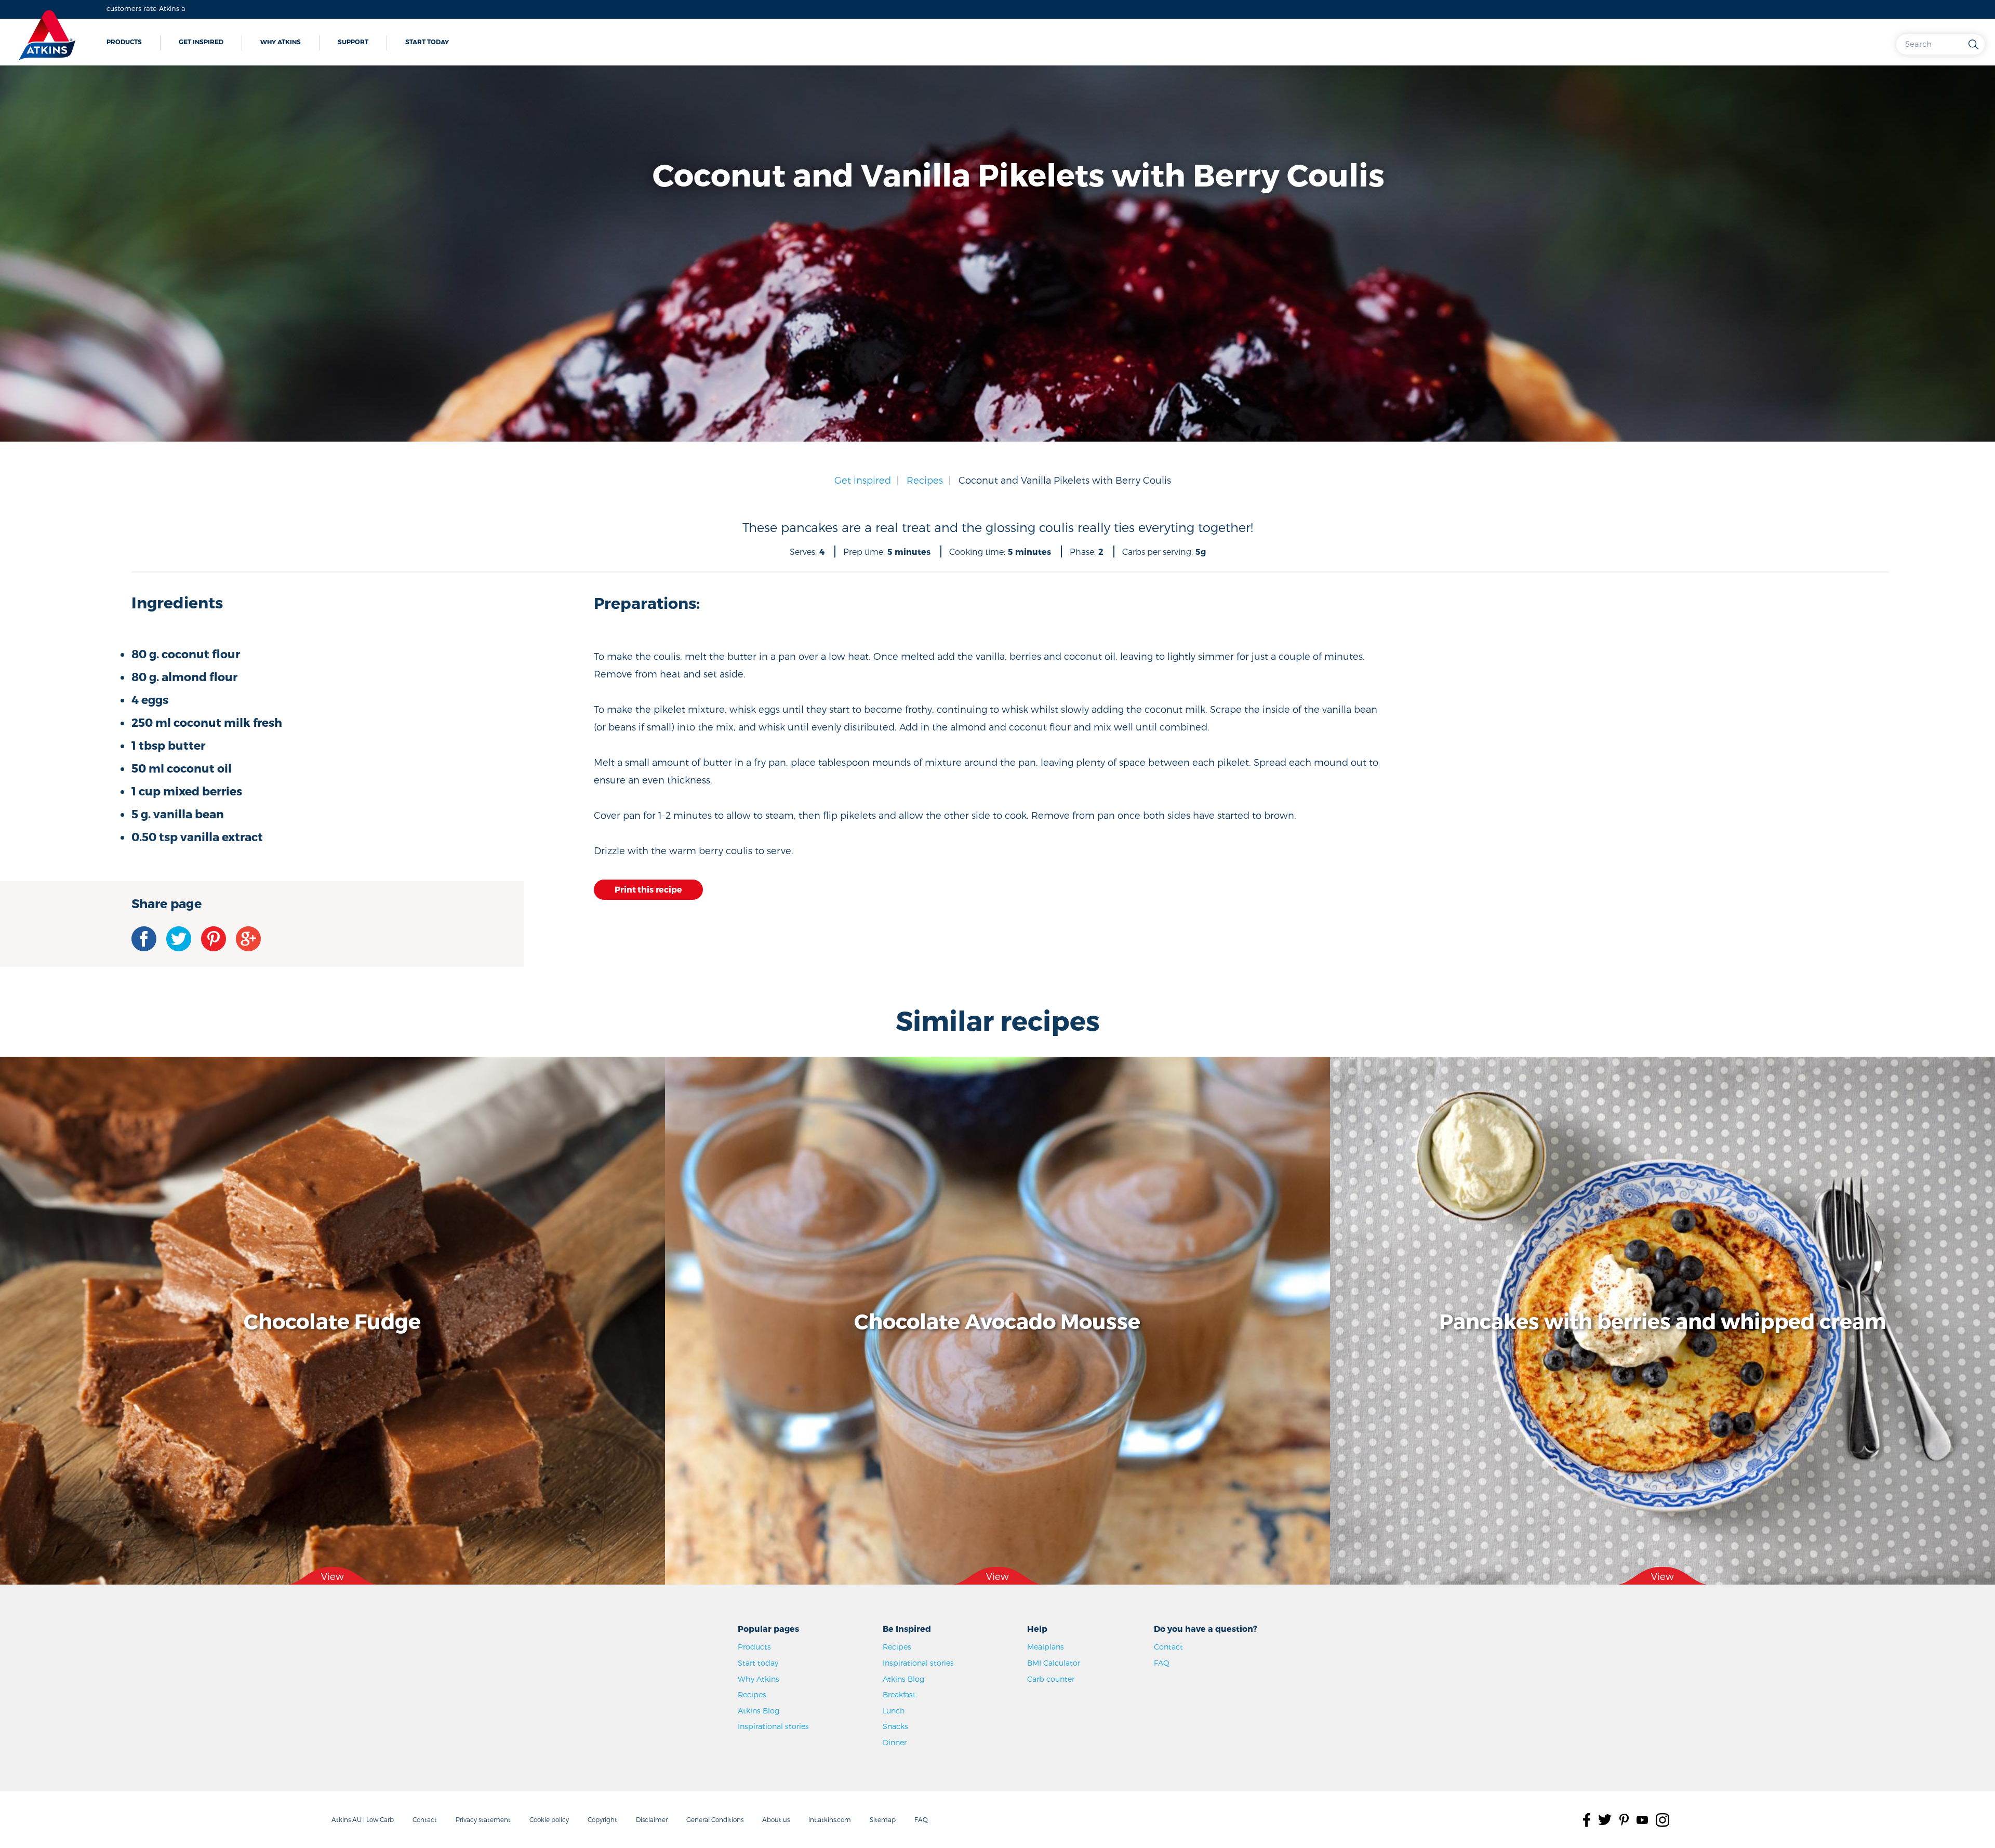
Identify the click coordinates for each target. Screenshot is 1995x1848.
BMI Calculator (1054, 1663)
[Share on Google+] (248, 939)
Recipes (925, 480)
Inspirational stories (773, 1726)
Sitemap (883, 1819)
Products (124, 42)
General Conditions (715, 1819)
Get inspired (201, 42)
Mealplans (1046, 1647)
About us (776, 1819)
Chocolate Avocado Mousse (997, 1321)
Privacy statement (483, 1819)
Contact (1168, 1647)
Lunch (894, 1711)
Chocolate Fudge (332, 1321)
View (332, 1576)
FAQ (1162, 1663)
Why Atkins (281, 42)
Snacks (895, 1726)
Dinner (895, 1742)
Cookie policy (549, 1819)
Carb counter (1051, 1679)
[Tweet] (179, 939)
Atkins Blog (759, 1711)
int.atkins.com (830, 1819)
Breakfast (899, 1694)
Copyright (602, 1819)
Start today (427, 42)
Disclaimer (652, 1819)
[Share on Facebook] (144, 939)
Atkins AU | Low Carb (363, 1819)
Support (353, 42)
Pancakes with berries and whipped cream (1662, 1321)
